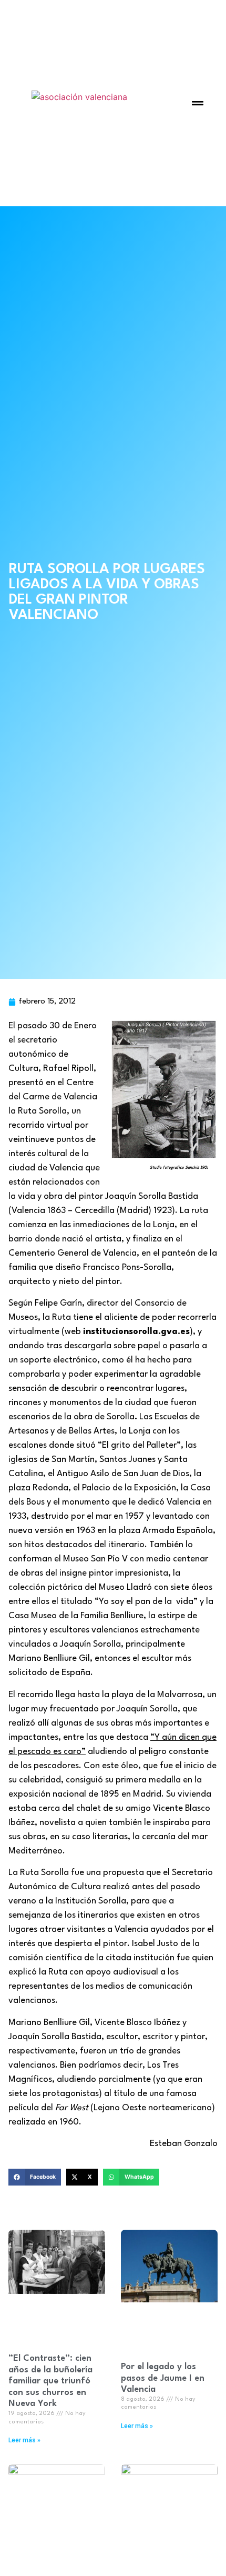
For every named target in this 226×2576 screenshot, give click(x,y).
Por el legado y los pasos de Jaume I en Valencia (163, 2378)
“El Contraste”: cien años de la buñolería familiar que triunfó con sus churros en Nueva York (50, 2381)
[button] (198, 103)
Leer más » (24, 2440)
